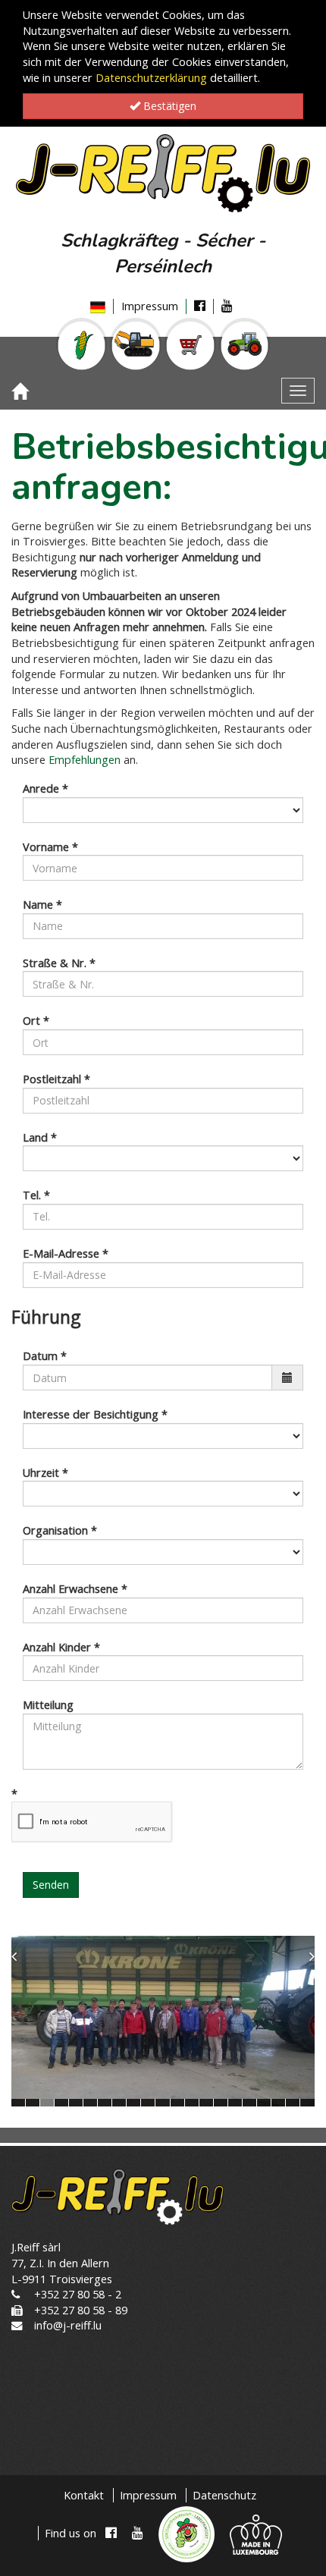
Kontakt (84, 2495)
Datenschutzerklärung (151, 78)
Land (40, 1137)
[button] (30, 2022)
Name (42, 905)
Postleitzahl (56, 1079)
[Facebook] (200, 306)
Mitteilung (48, 1705)
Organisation (60, 1530)
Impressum (150, 306)
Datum (45, 1356)
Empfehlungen (83, 760)
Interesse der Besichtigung (95, 1414)
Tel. (36, 1195)
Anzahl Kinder (61, 1647)
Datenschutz (224, 2495)
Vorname (50, 847)
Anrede (45, 789)
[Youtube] (227, 306)
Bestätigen (168, 106)
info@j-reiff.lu (68, 2325)
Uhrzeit (45, 1473)
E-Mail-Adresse (66, 1253)
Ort (36, 1021)
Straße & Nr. (59, 963)
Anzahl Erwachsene (75, 1589)
